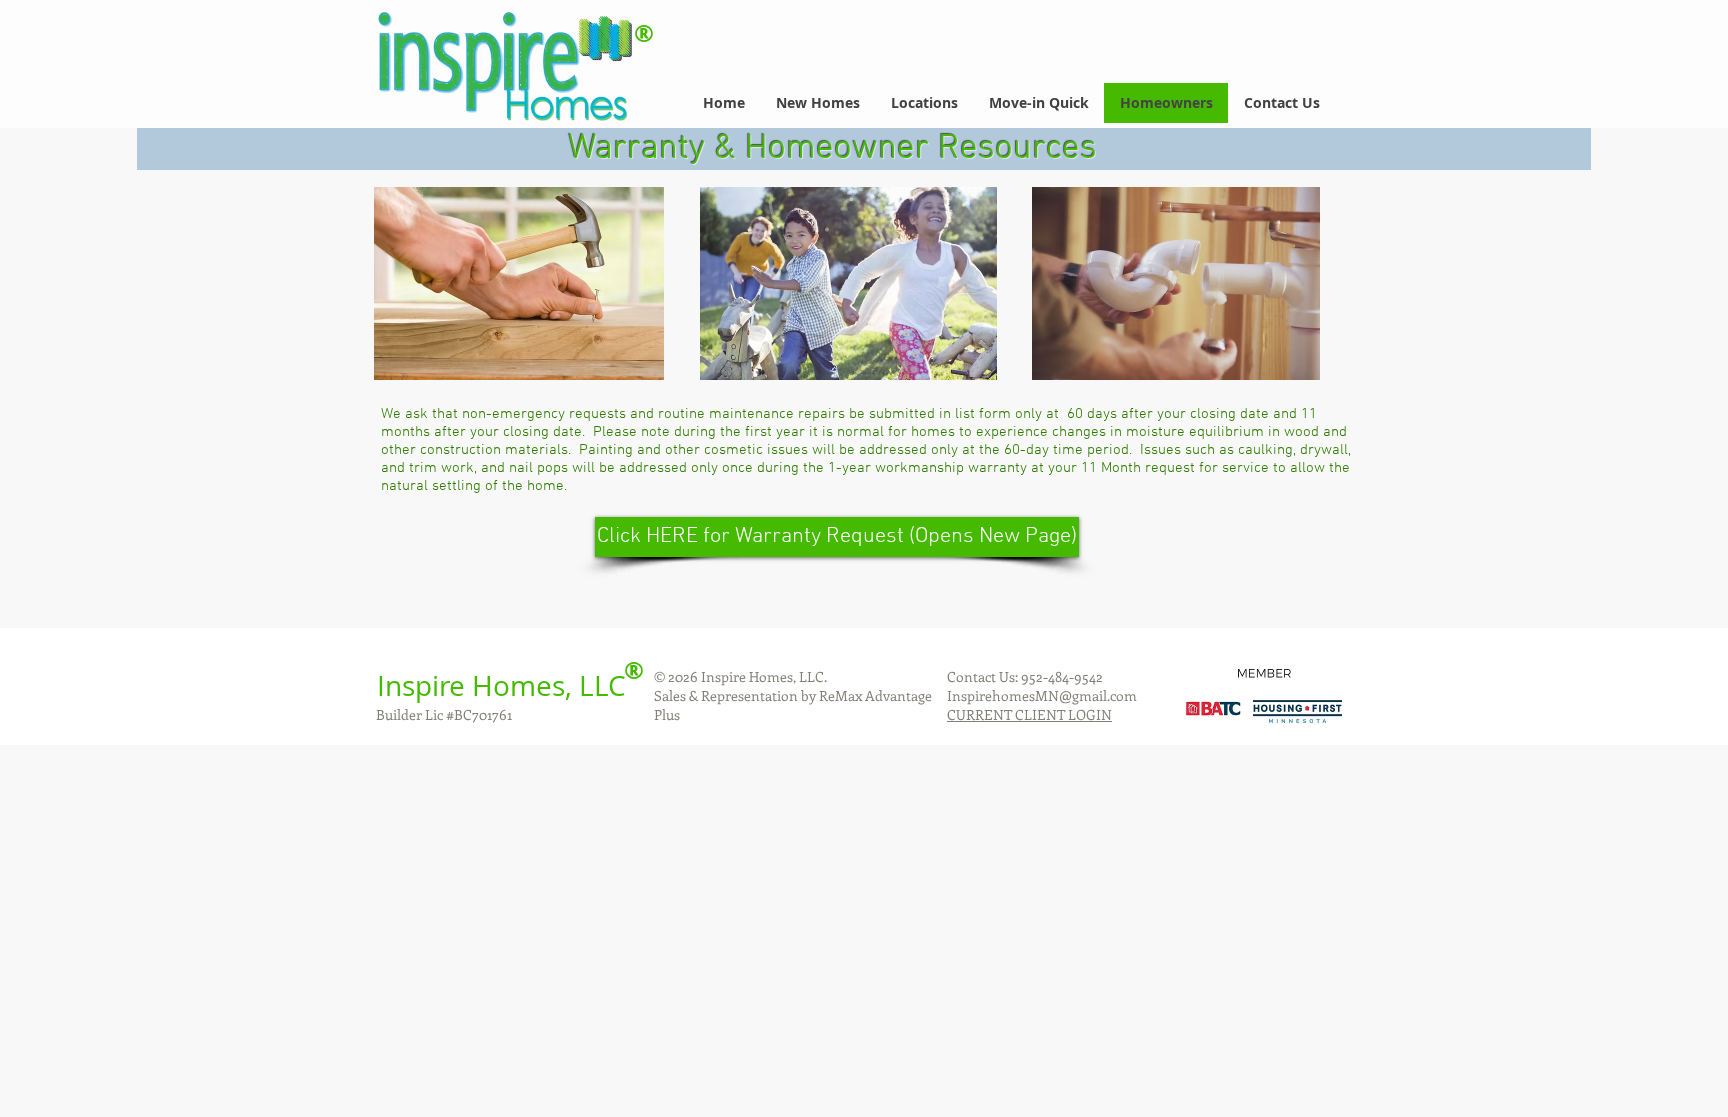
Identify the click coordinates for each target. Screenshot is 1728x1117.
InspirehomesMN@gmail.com (1042, 695)
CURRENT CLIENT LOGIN (1029, 714)
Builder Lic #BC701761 (444, 714)
